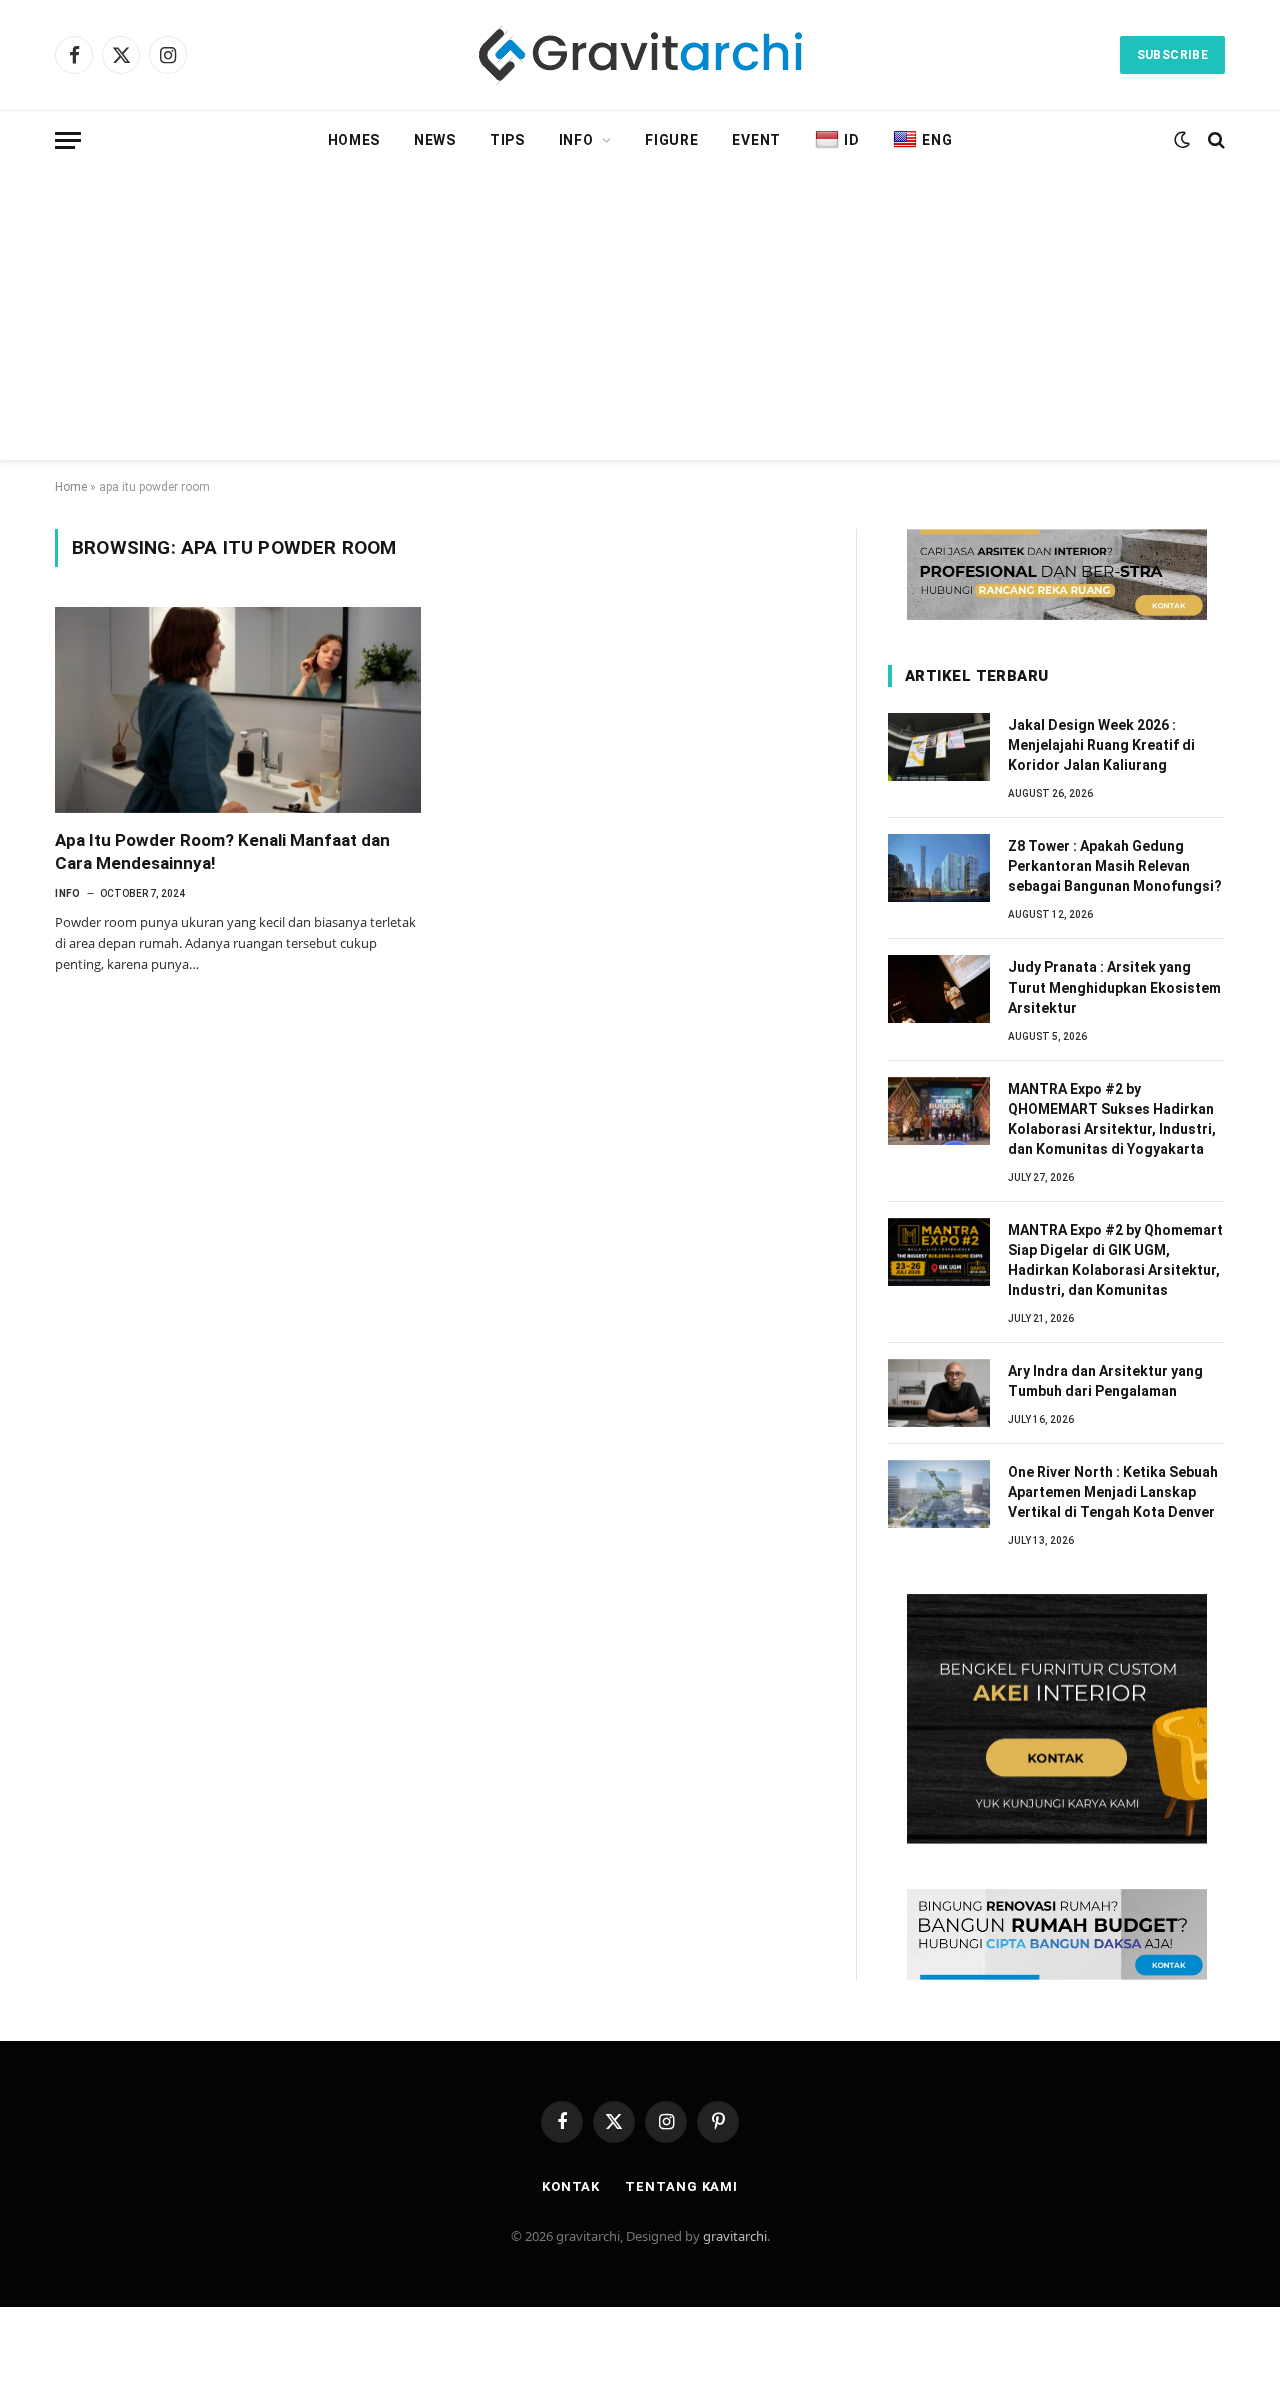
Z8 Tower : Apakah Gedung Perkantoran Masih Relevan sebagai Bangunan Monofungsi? (1115, 866)
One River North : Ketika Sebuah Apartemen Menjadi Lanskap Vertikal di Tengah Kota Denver (1113, 1492)
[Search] (1214, 140)
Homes (354, 140)
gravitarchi (735, 2236)
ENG (937, 140)
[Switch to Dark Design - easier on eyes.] (1182, 140)
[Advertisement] (640, 320)
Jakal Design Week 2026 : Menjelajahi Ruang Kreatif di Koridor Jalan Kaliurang (1101, 745)
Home (71, 487)
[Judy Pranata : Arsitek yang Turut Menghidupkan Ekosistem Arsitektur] (939, 989)
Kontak (571, 2186)
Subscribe (1172, 55)
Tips (507, 140)
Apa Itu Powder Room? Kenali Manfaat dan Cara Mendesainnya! (222, 851)
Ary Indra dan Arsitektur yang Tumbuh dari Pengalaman (1105, 1381)
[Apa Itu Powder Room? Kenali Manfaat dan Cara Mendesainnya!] (238, 710)
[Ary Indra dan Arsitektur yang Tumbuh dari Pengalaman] (939, 1393)
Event (756, 140)
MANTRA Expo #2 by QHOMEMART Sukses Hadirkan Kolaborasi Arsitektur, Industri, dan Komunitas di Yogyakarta (1112, 1119)
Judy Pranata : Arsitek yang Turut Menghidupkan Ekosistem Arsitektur (1114, 987)
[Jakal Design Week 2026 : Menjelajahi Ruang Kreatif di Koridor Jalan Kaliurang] (939, 747)
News (435, 140)
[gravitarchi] (640, 55)
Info (576, 140)
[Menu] (68, 140)
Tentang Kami (681, 2186)
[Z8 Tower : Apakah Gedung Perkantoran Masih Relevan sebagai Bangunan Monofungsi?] (939, 868)
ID (851, 140)
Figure (671, 140)
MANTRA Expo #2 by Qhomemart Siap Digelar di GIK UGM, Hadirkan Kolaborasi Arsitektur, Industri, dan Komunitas (1115, 1260)
